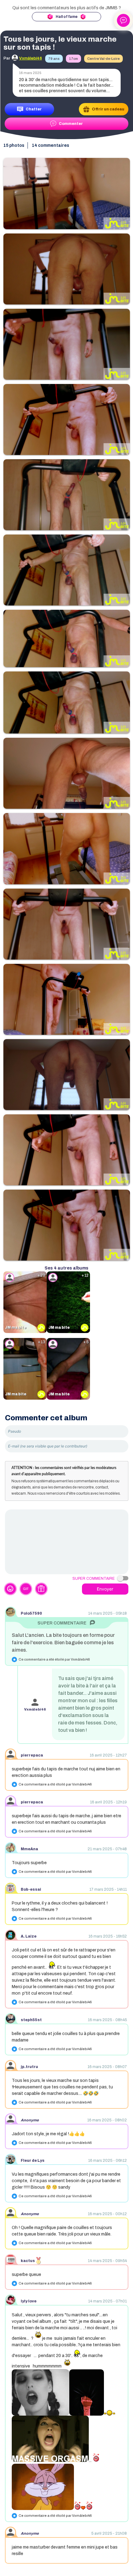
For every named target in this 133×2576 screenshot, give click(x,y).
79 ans (54, 59)
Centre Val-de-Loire (103, 59)
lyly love (29, 2301)
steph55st (31, 2020)
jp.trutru (29, 2067)
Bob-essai (31, 1889)
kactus (28, 2261)
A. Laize (29, 1936)
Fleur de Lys (33, 2161)
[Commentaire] (67, 1542)
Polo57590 (31, 1613)
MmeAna (29, 1849)
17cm (73, 59)
